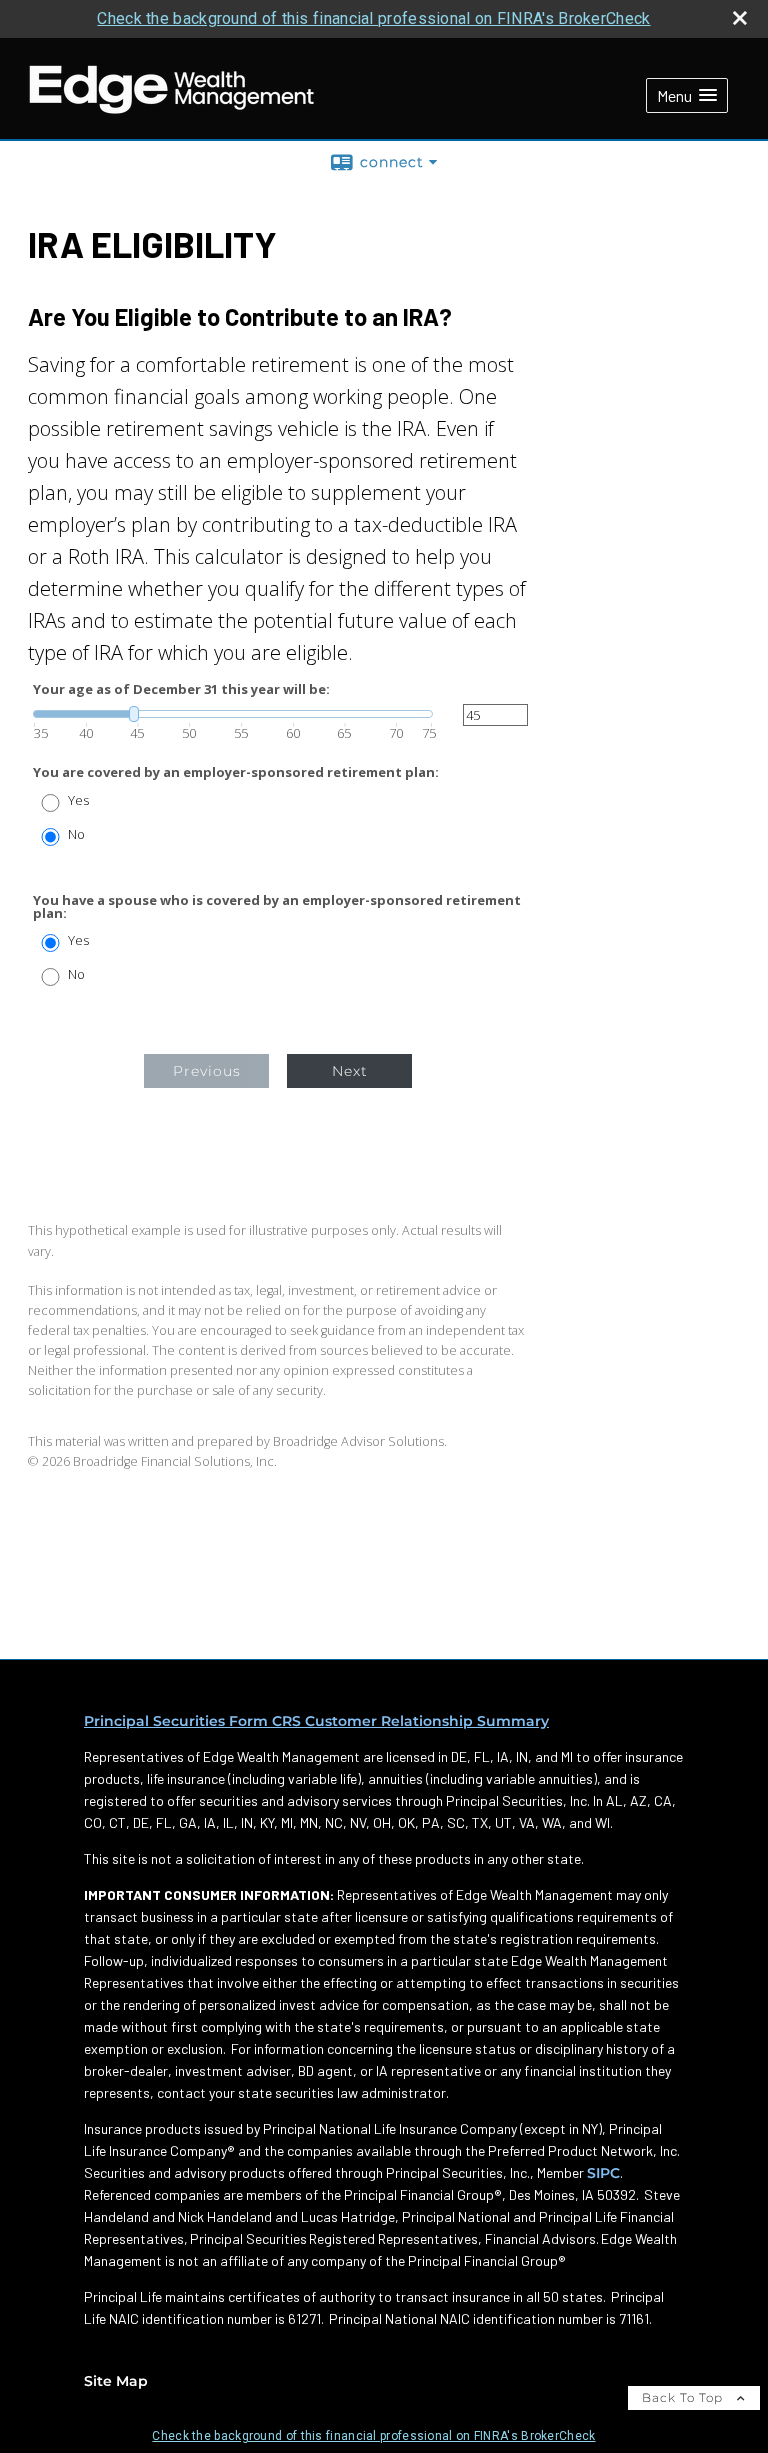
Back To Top (684, 2397)
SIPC (603, 2173)
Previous (207, 1071)
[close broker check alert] (740, 18)
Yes (78, 800)
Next (350, 1071)
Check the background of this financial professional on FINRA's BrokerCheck (373, 18)
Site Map (116, 2381)
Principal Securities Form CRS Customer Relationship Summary (316, 1721)
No (76, 834)
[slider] (233, 714)
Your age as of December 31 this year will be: (181, 689)
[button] (687, 95)
